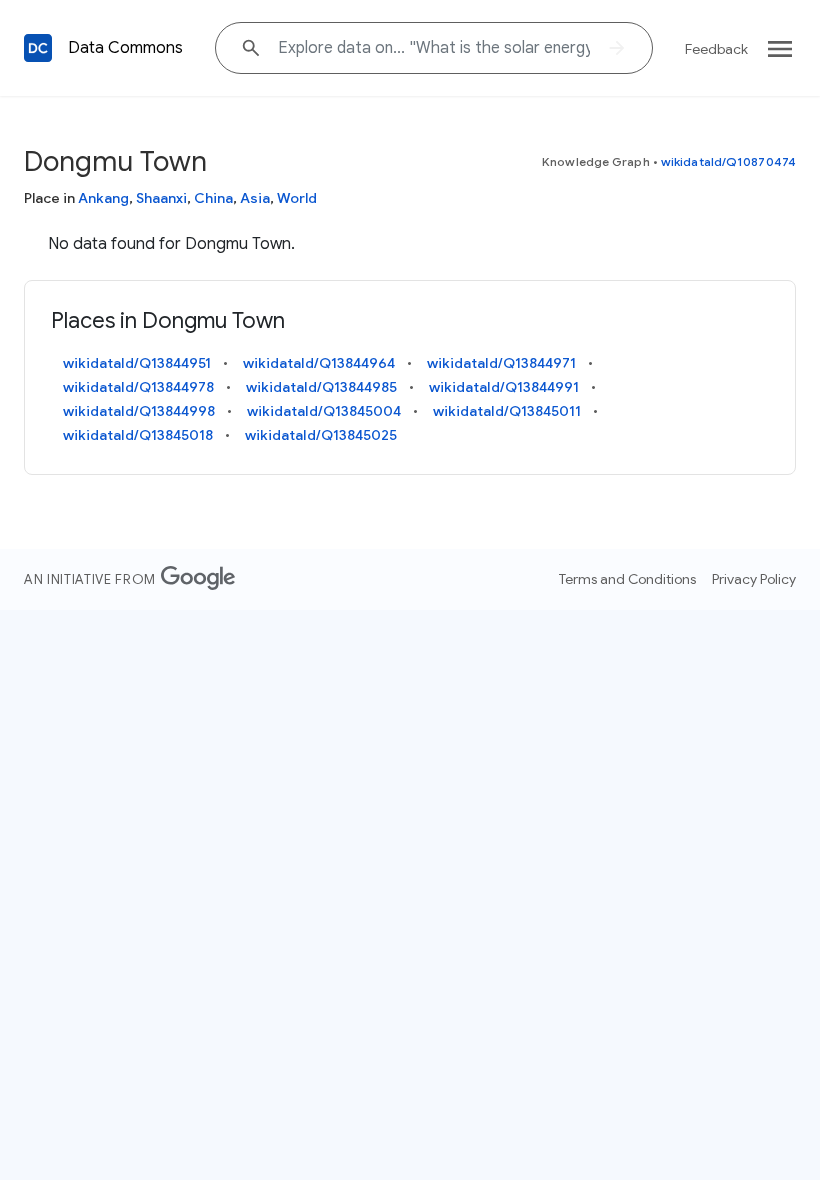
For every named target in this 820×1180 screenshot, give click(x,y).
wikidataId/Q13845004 (324, 411)
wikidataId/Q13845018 (138, 435)
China (213, 198)
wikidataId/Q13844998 (139, 411)
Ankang (103, 198)
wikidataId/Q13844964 (319, 363)
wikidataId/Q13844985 (321, 387)
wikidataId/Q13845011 (507, 411)
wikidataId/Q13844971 (501, 363)
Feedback (716, 49)
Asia (255, 198)
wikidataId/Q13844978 (138, 387)
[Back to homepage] (38, 48)
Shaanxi (161, 198)
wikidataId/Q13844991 (504, 387)
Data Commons (125, 48)
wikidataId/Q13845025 (321, 435)
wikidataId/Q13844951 (137, 363)
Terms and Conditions (627, 579)
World (297, 198)
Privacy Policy (754, 579)
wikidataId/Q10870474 (728, 161)
